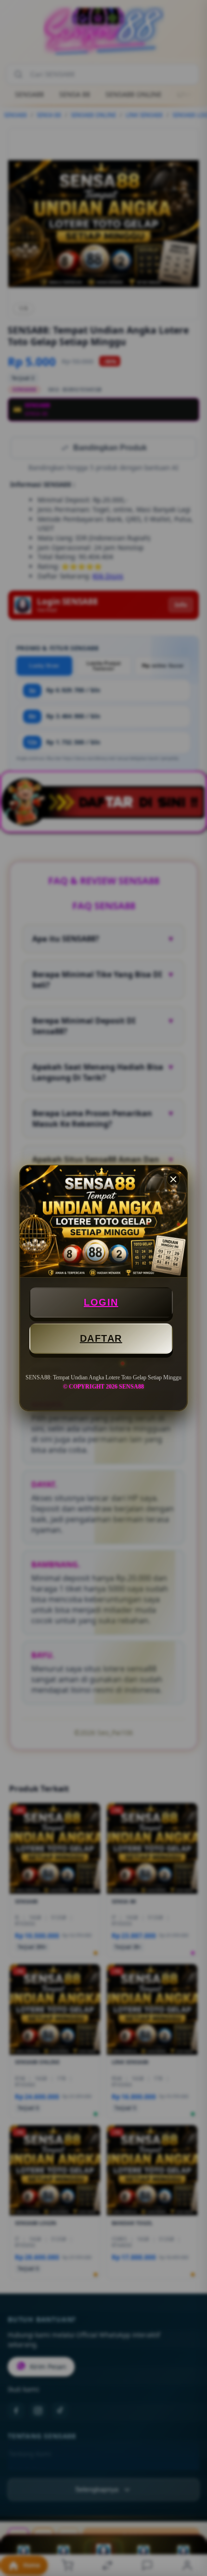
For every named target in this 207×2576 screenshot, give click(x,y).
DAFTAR (101, 1338)
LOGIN (101, 1302)
